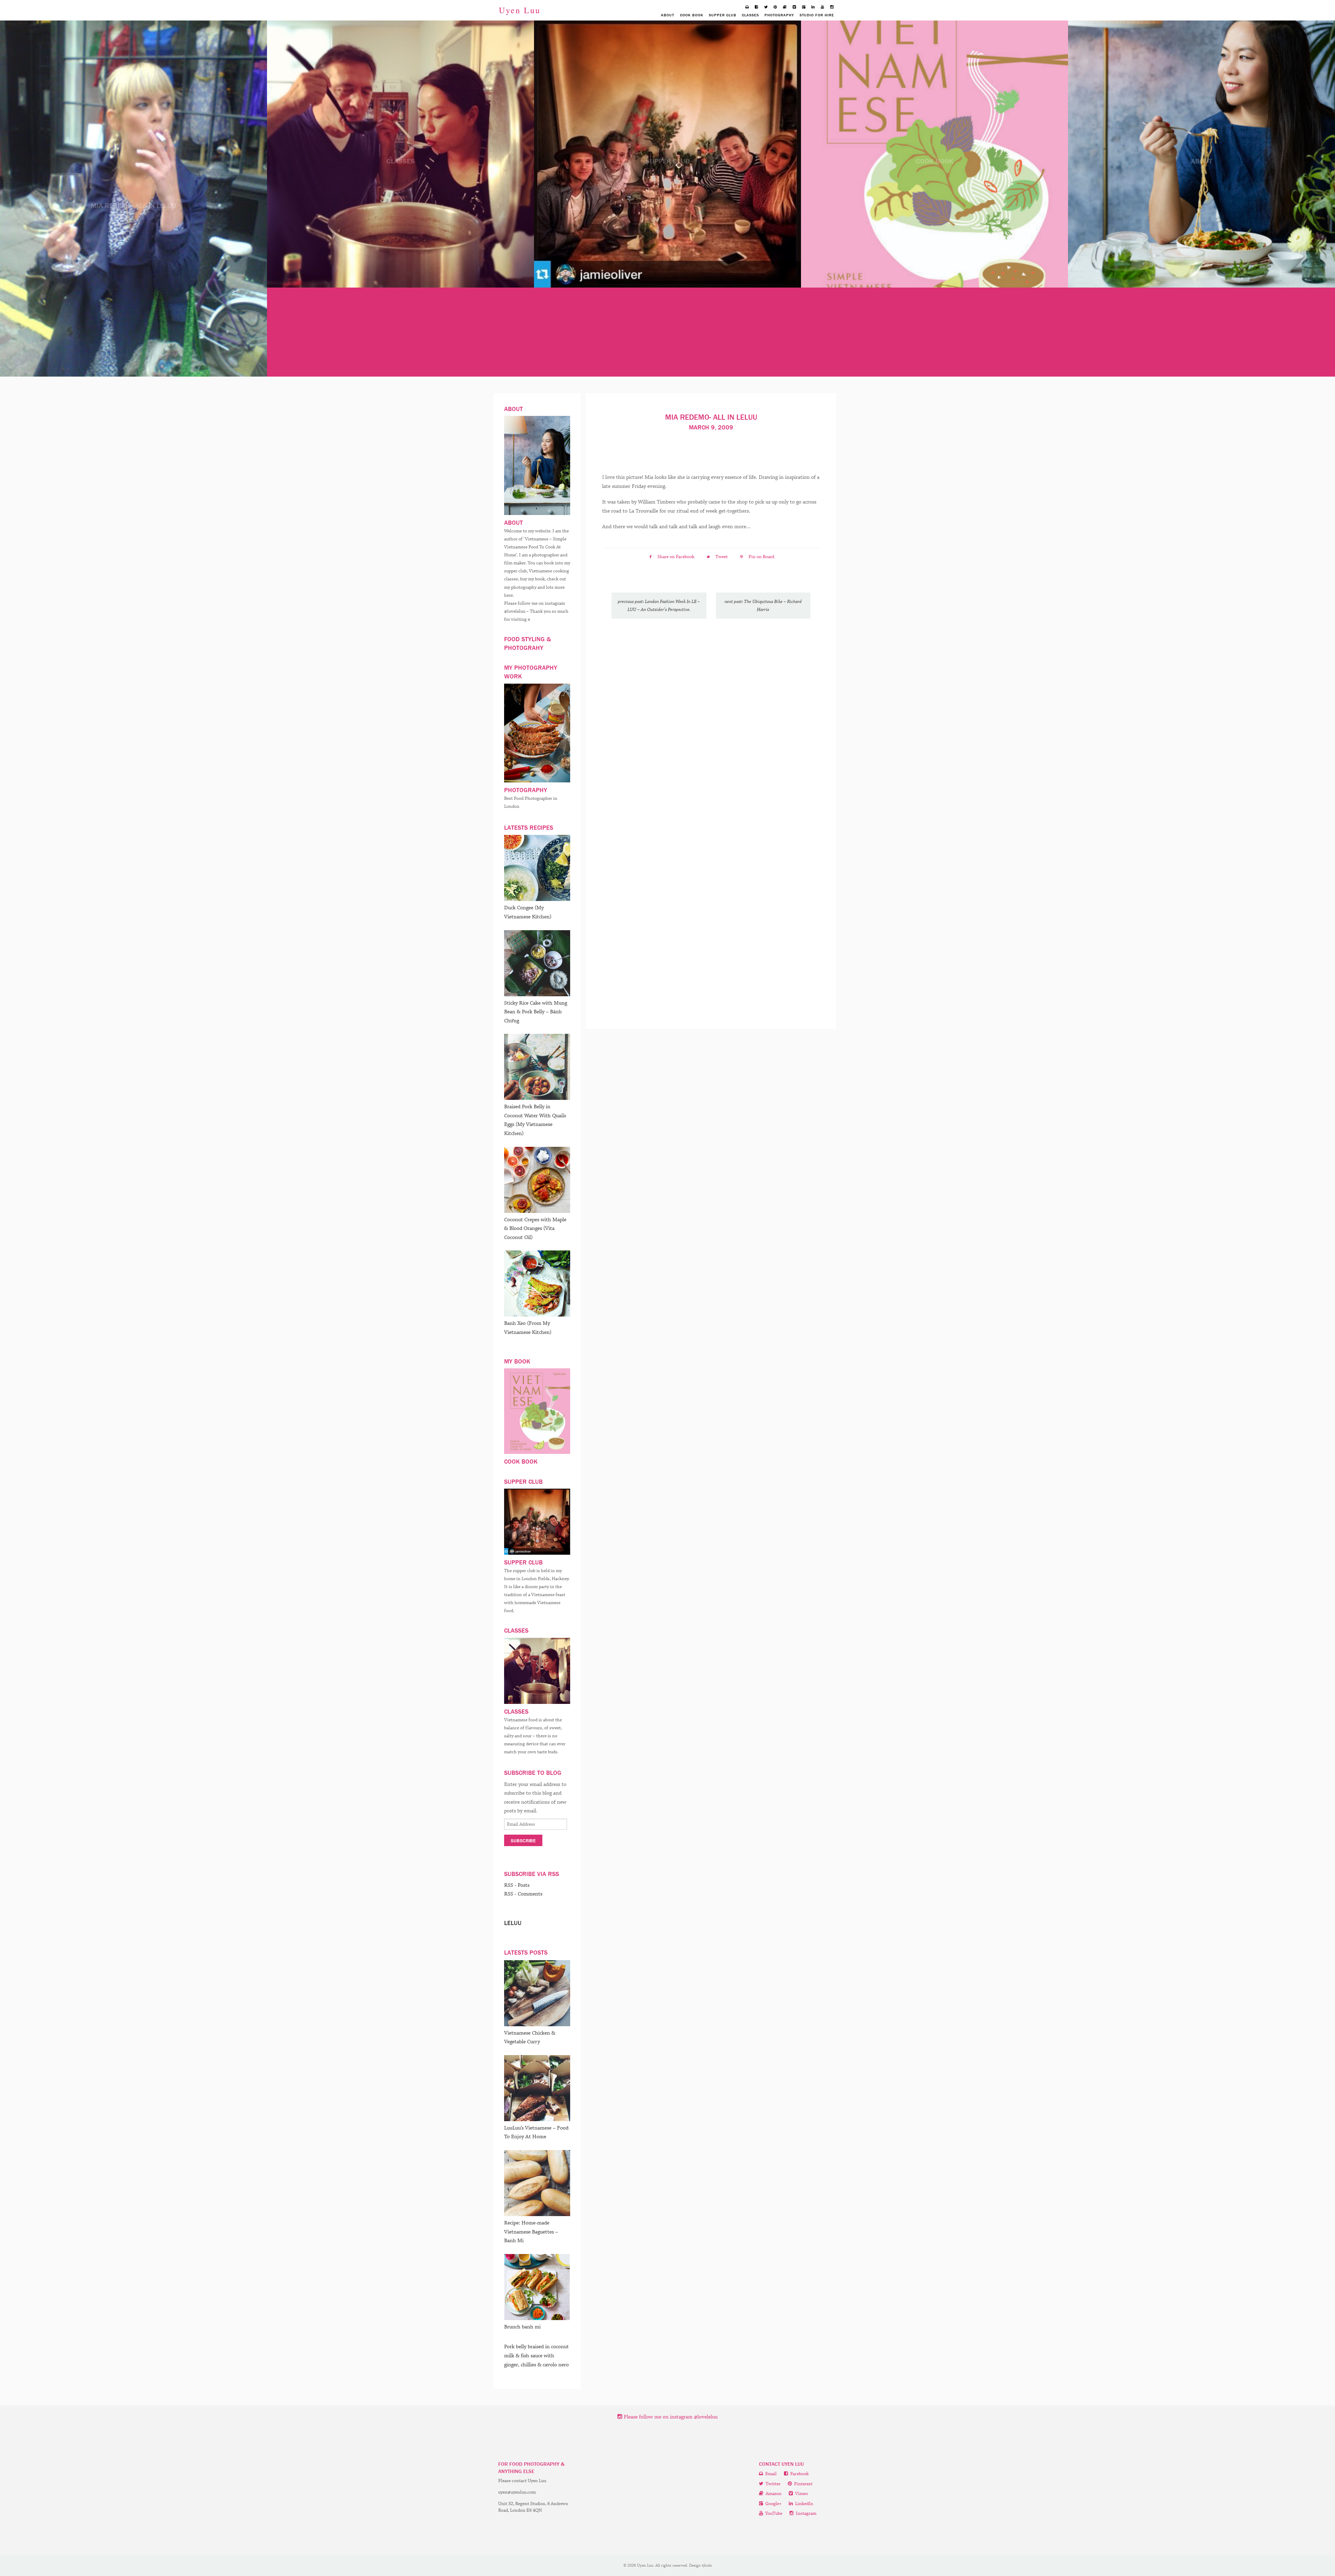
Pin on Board (761, 557)
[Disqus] (711, 721)
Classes (750, 15)
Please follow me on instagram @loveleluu (670, 2417)
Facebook (799, 2474)
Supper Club (723, 15)
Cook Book (692, 15)
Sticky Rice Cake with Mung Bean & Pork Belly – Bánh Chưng (536, 1012)
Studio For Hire (817, 15)
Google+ (773, 2504)
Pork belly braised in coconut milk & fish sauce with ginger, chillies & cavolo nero (536, 2356)
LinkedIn (804, 2504)
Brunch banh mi (522, 2327)
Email (770, 2474)
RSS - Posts (517, 1885)
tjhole (707, 2565)
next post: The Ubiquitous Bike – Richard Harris (763, 606)
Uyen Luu (520, 10)
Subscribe (523, 1841)
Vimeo (801, 2494)
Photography (779, 15)
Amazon (773, 2494)
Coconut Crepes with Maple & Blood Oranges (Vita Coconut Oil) (535, 1229)
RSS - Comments (523, 1894)
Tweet (722, 557)
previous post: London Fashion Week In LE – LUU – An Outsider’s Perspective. (659, 606)
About (667, 15)
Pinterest (803, 2484)
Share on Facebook (676, 557)
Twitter (772, 2484)
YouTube (773, 2514)
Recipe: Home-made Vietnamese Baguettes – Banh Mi (531, 2232)
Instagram (806, 2514)
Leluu (513, 1923)
